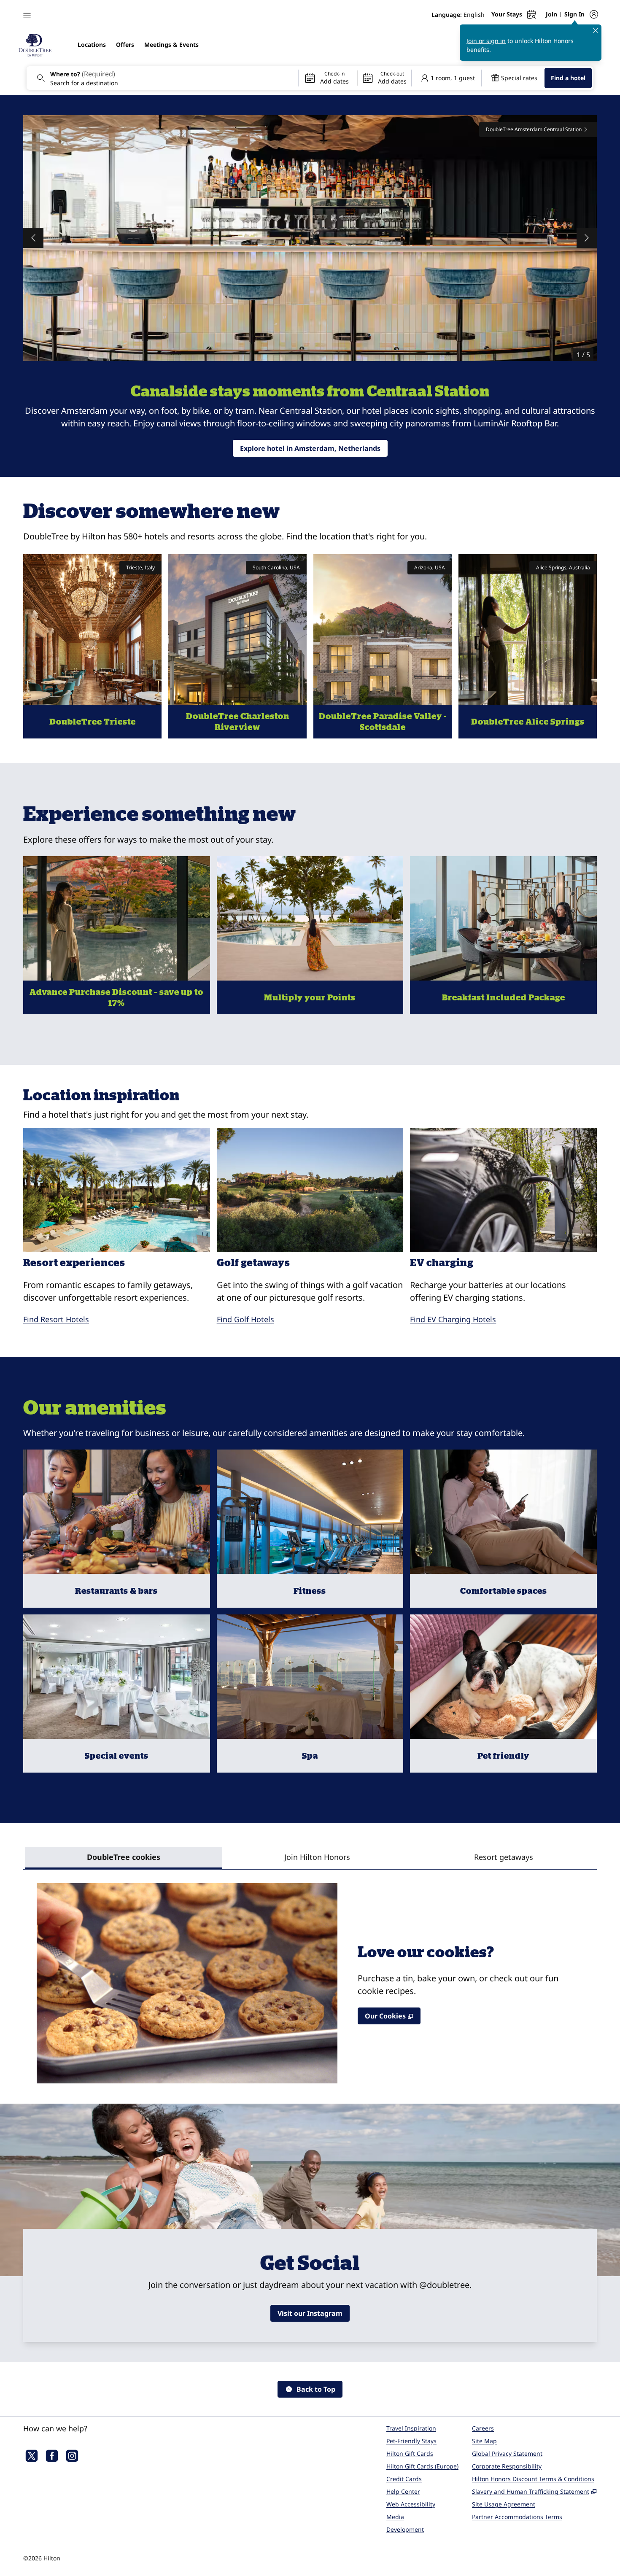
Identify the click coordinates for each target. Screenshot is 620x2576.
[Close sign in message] (596, 30)
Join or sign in (486, 41)
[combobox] (162, 78)
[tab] (124, 1858)
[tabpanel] (310, 1976)
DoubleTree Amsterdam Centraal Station (534, 129)
